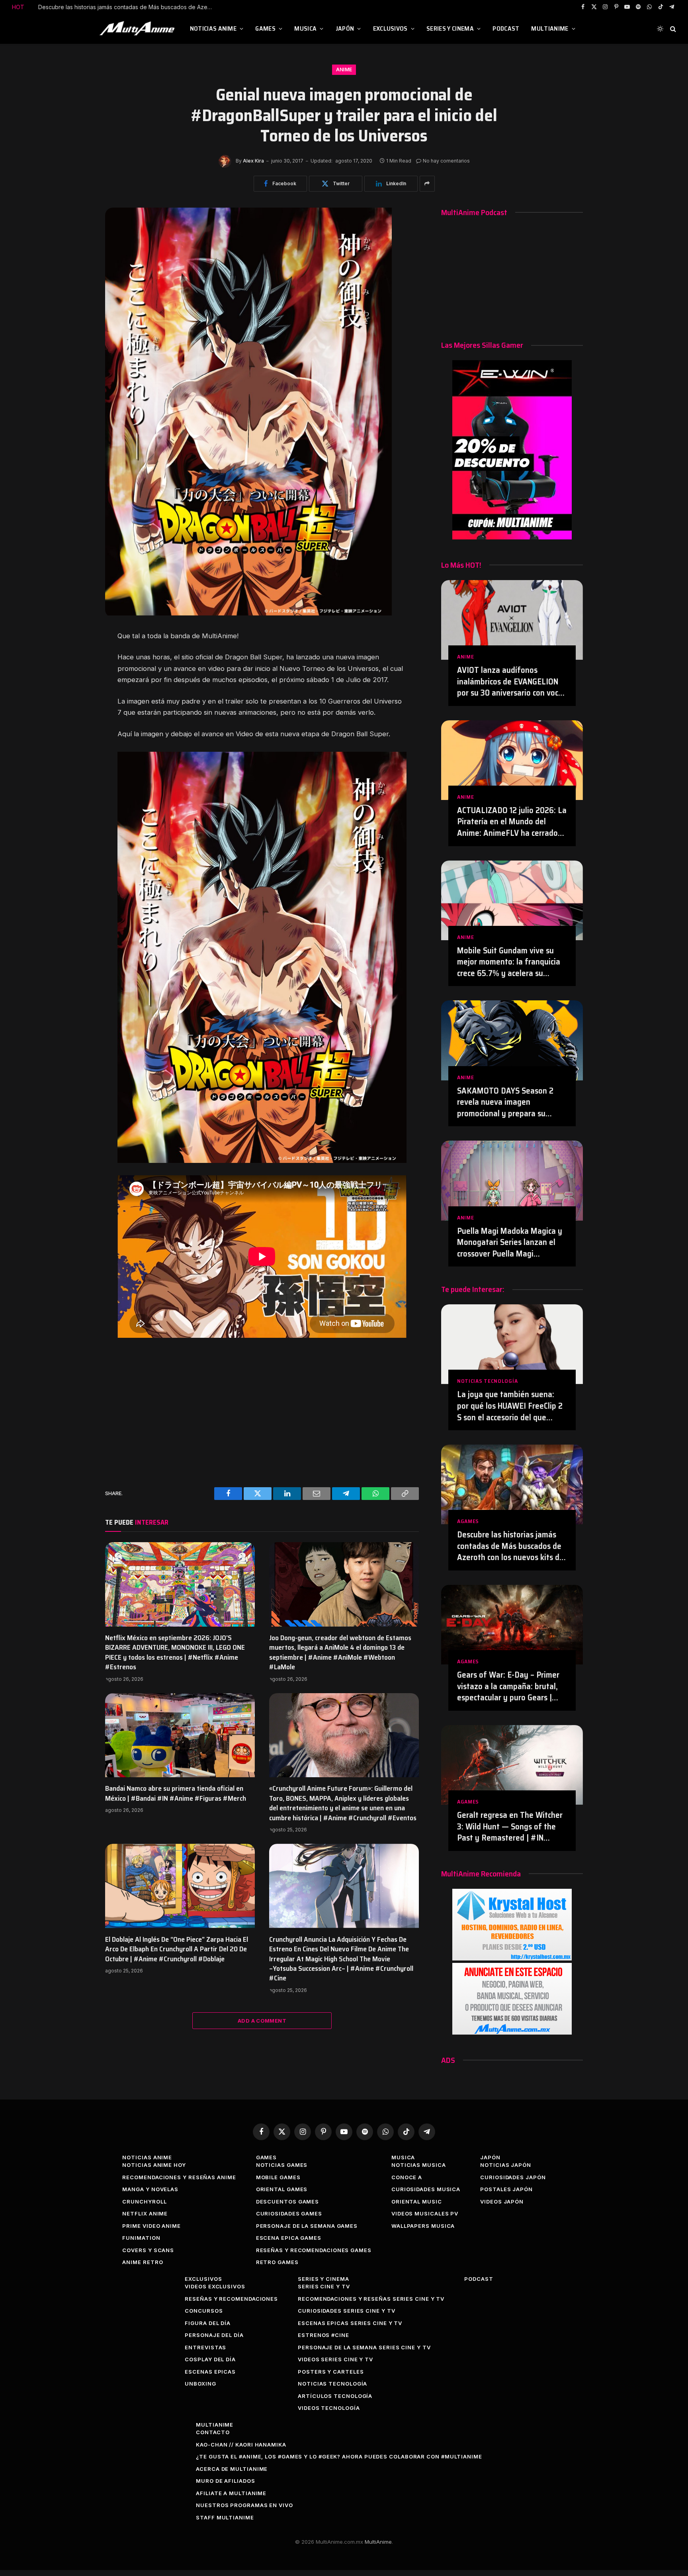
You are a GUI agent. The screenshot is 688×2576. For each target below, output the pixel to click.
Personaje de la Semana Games (307, 2226)
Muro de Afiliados (225, 2481)
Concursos (204, 2311)
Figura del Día (208, 2323)
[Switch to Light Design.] (660, 29)
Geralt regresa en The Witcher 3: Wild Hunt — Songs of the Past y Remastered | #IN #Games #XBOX (510, 1827)
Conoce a (407, 2177)
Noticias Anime (213, 28)
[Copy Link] (78, 731)
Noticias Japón (506, 2165)
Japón (345, 28)
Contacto (213, 2432)
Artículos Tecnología (335, 2396)
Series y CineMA (450, 28)
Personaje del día (214, 2335)
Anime (344, 70)
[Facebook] (78, 641)
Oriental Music (417, 2202)
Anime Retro (143, 2262)
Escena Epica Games (289, 2238)
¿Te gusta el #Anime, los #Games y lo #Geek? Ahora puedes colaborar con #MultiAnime (339, 2456)
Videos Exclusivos (215, 2286)
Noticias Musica (419, 2165)
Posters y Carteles (331, 2372)
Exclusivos (390, 28)
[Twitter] (78, 659)
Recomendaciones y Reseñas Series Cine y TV (371, 2299)
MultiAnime (550, 28)
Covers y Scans (148, 2250)
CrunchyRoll (144, 2202)
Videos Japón (502, 2202)
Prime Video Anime (151, 2226)
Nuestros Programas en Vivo (244, 2505)
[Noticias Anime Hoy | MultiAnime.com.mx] (138, 29)
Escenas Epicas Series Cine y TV (350, 2323)
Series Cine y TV (324, 2286)
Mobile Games (278, 2177)
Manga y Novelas (150, 2189)
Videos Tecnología (329, 2408)
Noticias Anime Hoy (154, 2165)
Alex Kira (253, 161)
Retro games (277, 2262)
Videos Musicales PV (425, 2213)
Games (265, 28)
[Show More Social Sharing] (427, 184)
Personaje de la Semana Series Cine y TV (364, 2347)
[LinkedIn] (78, 677)
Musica (305, 28)
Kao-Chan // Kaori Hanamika (241, 2445)
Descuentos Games (288, 2202)
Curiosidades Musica (426, 2189)
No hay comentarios (446, 161)
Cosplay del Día (210, 2359)
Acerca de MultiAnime (232, 2469)
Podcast (506, 28)
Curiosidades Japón (513, 2177)
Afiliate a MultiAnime (231, 2493)
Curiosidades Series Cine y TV (346, 2311)
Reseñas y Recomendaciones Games (314, 2250)
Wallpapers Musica (423, 2226)
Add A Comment (262, 2021)
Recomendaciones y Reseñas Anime (179, 2177)
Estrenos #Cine (323, 2335)
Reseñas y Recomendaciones (231, 2299)
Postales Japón (506, 2189)
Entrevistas (205, 2347)
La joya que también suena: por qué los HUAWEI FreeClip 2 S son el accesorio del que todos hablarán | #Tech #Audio (512, 1406)
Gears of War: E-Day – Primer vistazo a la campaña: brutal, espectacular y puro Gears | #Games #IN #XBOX (128, 7)
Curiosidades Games (289, 2213)
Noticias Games (282, 2165)
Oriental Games (282, 2189)
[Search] (672, 29)
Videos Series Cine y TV (335, 2359)
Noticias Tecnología (487, 1381)
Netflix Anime (145, 2213)
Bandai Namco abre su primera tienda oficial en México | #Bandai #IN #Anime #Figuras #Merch (176, 1793)
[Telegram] (78, 695)
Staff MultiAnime (225, 2517)
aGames (468, 1521)
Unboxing (200, 2384)
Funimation (141, 2238)
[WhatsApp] (78, 713)
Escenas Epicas (210, 2372)
